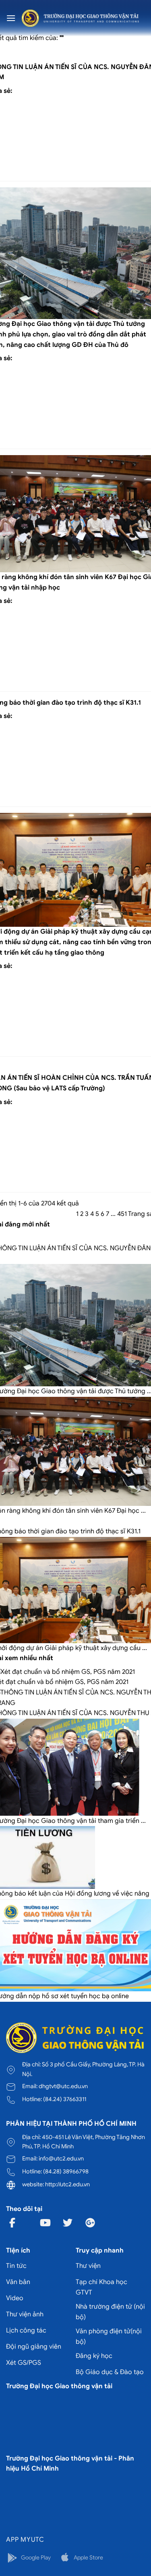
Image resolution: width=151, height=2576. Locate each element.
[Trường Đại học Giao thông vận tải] (80, 18)
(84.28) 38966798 (66, 2171)
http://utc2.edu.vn (67, 2184)
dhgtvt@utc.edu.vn (63, 2086)
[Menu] (11, 18)
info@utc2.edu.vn (61, 2158)
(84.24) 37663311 (65, 2099)
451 (122, 1214)
